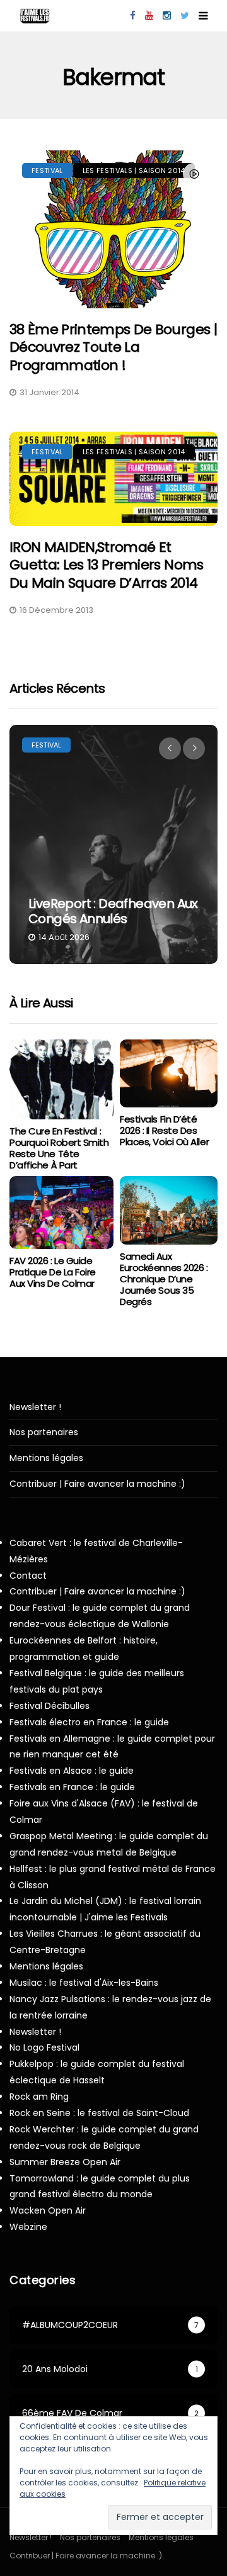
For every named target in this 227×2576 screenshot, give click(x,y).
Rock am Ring (39, 2097)
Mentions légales (46, 1458)
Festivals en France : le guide (72, 1787)
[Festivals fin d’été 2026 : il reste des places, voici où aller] (169, 1074)
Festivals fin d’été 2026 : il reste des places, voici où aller (164, 1130)
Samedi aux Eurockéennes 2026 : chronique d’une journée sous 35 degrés (164, 1279)
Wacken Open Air (48, 2210)
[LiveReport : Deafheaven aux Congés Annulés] (113, 844)
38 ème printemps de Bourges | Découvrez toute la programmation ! (113, 347)
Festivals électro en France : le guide (89, 1722)
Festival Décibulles (49, 1706)
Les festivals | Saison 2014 (134, 171)
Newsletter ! (35, 1407)
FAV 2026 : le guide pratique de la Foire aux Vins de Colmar (53, 1272)
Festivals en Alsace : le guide (72, 1771)
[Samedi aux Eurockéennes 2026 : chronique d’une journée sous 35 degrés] (169, 1210)
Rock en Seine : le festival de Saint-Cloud (99, 2113)
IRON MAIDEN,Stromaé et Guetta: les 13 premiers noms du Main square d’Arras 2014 (107, 565)
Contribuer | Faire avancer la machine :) (97, 1484)
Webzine (28, 2227)
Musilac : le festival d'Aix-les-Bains (84, 1983)
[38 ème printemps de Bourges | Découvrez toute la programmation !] (113, 229)
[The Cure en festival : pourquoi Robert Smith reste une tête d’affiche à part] (61, 1080)
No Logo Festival (44, 2047)
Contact (28, 1576)
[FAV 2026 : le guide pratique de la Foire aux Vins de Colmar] (61, 1212)
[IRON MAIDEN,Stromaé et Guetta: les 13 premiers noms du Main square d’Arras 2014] (113, 479)
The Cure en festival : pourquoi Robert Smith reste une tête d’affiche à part (59, 1148)
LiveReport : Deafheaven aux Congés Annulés (113, 911)
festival (47, 171)
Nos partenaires (44, 1432)
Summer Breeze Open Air (65, 2162)
